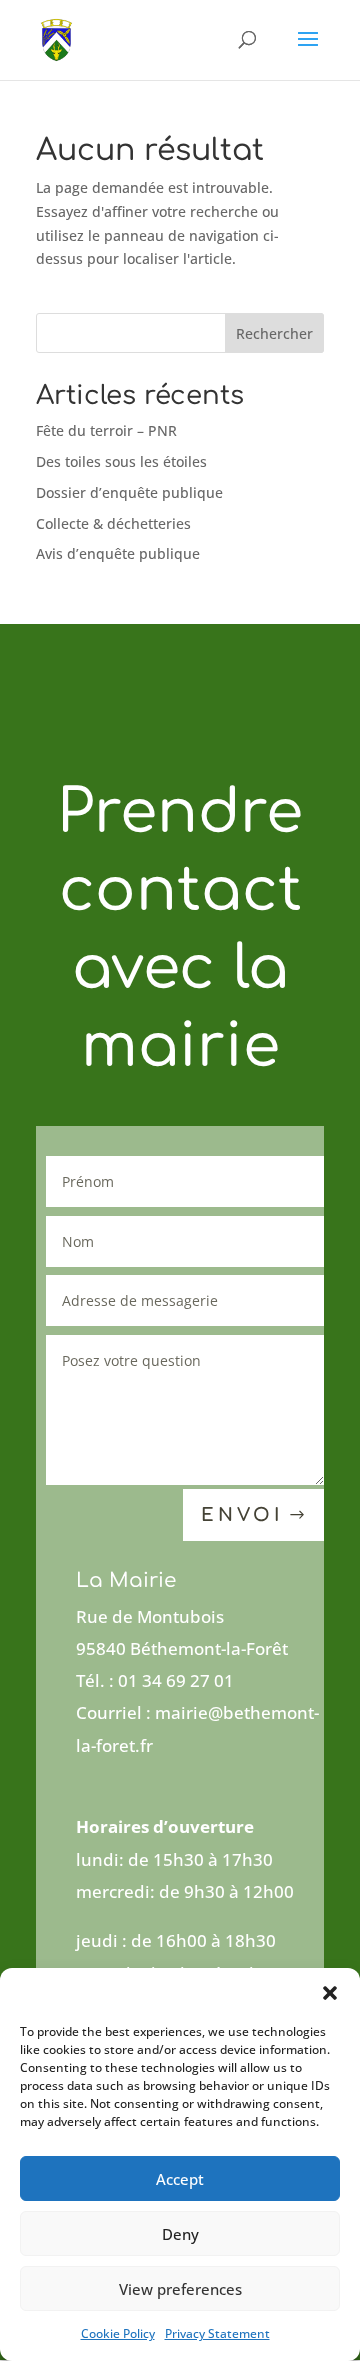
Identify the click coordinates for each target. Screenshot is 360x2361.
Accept (180, 2179)
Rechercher (274, 333)
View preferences (180, 2289)
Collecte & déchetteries (113, 523)
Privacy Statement (217, 2333)
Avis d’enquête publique (118, 553)
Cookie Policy (118, 2333)
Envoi (242, 1515)
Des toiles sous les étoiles (121, 461)
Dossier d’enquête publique (129, 492)
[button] (330, 1993)
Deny (180, 2234)
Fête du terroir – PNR (106, 430)
